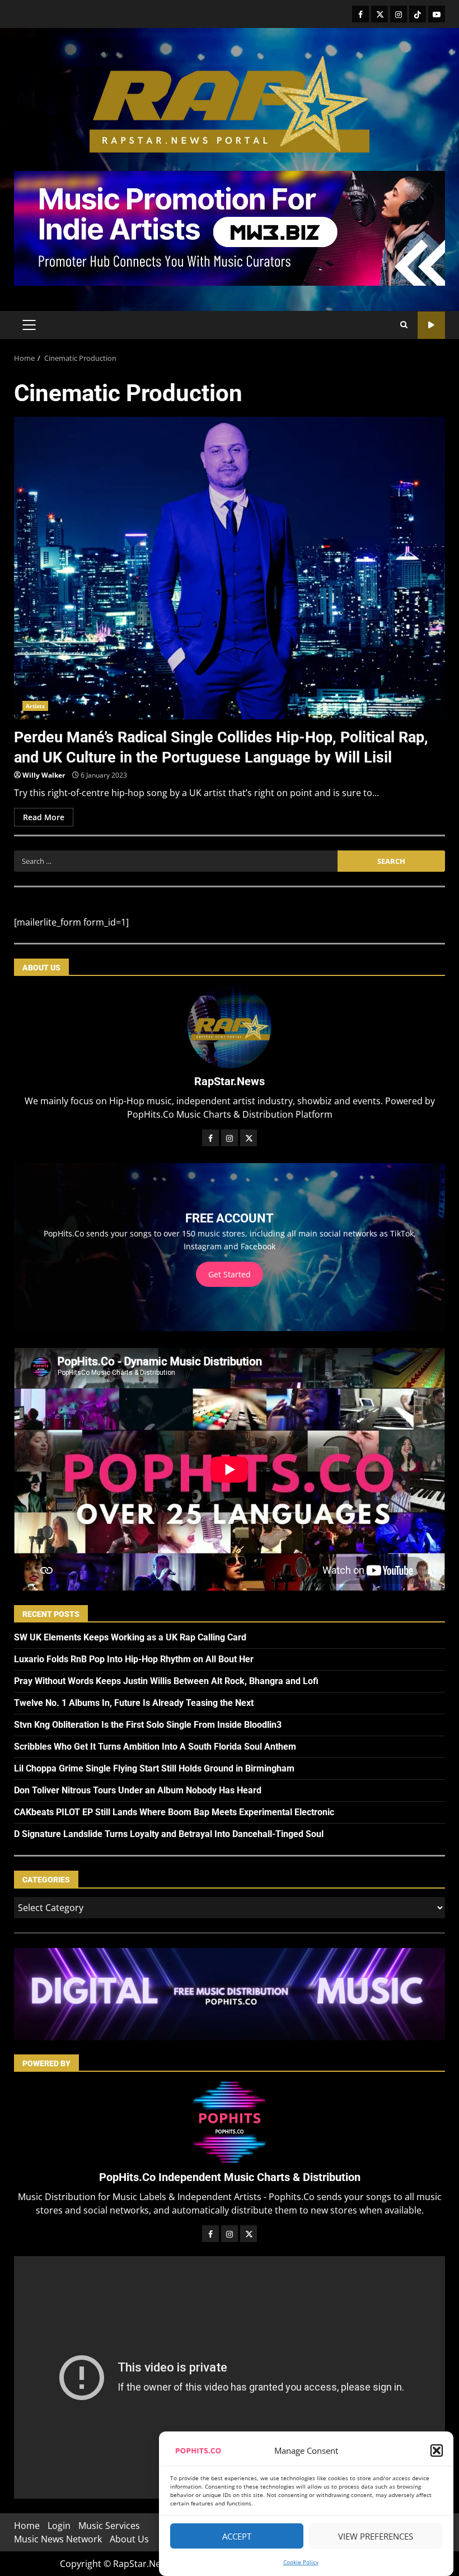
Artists (35, 706)
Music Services (109, 2526)
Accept (237, 2536)
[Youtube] (437, 14)
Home (27, 2526)
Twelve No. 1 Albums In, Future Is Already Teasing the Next (134, 1703)
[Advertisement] (230, 227)
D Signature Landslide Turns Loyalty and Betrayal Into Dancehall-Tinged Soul (169, 1834)
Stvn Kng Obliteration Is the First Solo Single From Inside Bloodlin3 (148, 1725)
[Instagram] (399, 14)
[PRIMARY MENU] (29, 325)
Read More (44, 817)
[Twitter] (380, 14)
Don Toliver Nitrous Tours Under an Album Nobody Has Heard (138, 1790)
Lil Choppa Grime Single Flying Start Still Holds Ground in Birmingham (154, 1768)
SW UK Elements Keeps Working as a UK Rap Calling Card (130, 1637)
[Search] (404, 325)
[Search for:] (176, 861)
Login (59, 2526)
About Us (129, 2539)
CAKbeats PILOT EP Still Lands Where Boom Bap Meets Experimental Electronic (174, 1812)
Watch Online (431, 325)
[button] (437, 2451)
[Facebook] (360, 14)
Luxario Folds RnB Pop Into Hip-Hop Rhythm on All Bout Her (134, 1659)
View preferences (376, 2536)
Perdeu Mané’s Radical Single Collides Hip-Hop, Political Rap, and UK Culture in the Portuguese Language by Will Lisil (230, 568)
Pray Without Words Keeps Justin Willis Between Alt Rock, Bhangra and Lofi (166, 1681)
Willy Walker (44, 775)
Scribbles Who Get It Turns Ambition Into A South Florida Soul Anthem (155, 1747)
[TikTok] (418, 14)
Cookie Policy (301, 2562)
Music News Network (58, 2539)
